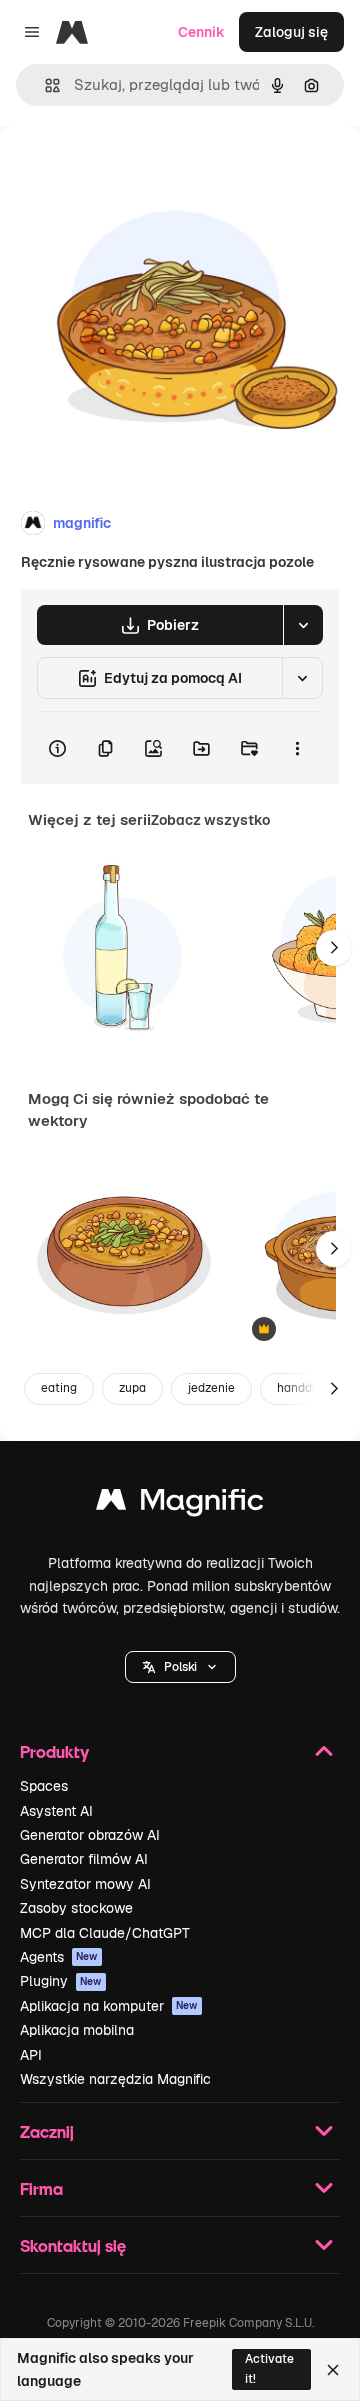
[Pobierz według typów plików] (303, 625)
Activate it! (269, 2368)
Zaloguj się (291, 32)
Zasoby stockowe (76, 1908)
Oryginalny (138, 171)
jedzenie (211, 1388)
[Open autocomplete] (44, 85)
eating (59, 1388)
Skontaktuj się (73, 2245)
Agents (59, 1957)
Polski (180, 1667)
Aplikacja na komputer (109, 2006)
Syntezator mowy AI (85, 1884)
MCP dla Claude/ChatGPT (105, 1933)
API (31, 2055)
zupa (132, 1388)
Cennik (201, 32)
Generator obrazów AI (90, 1835)
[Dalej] (334, 948)
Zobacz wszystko (210, 820)
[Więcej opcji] (297, 748)
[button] (180, 1667)
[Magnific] (180, 1504)
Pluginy (61, 1981)
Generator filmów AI (84, 1859)
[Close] (333, 2370)
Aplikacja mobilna (77, 2030)
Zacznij (47, 2131)
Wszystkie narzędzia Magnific (115, 2079)
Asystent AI (56, 1811)
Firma (41, 2188)
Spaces (44, 1786)
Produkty (54, 1751)
